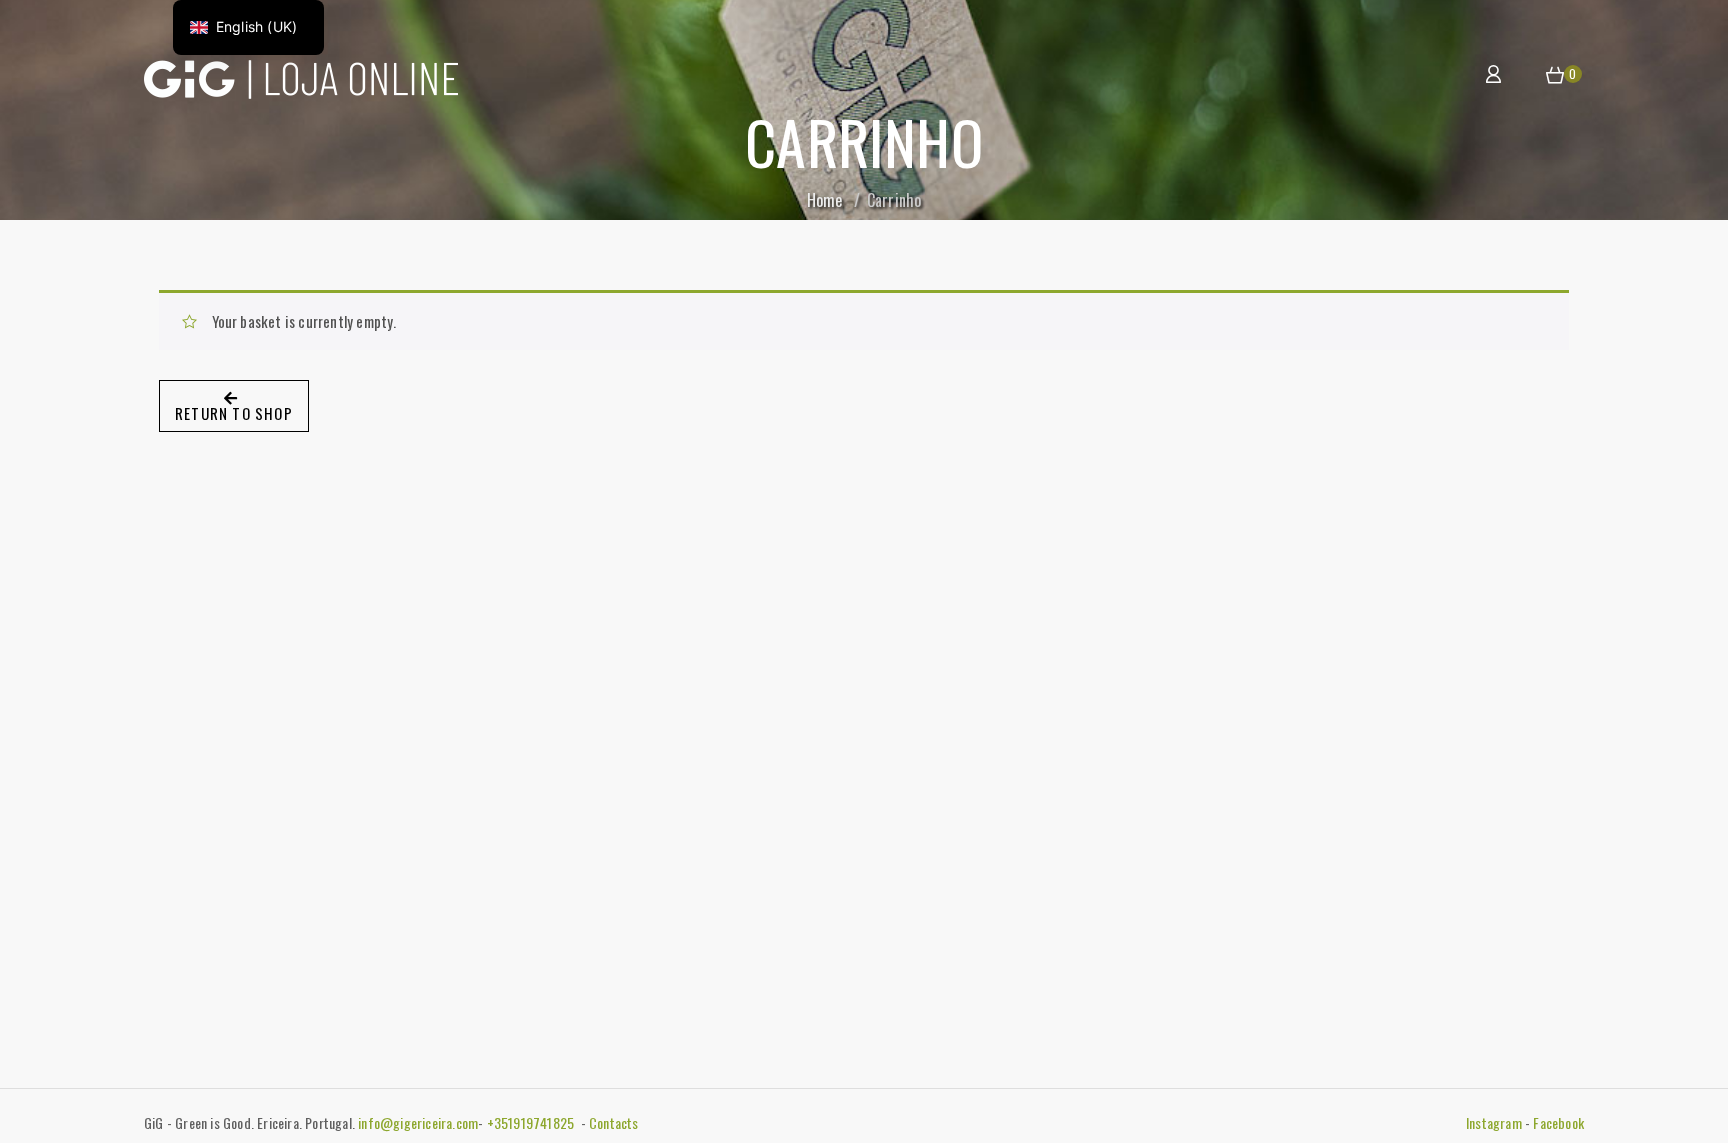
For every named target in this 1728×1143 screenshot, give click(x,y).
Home (825, 200)
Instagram (1494, 1122)
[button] (1555, 76)
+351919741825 (532, 1122)
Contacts (614, 1122)
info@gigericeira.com (418, 1122)
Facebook (1558, 1122)
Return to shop (234, 413)
